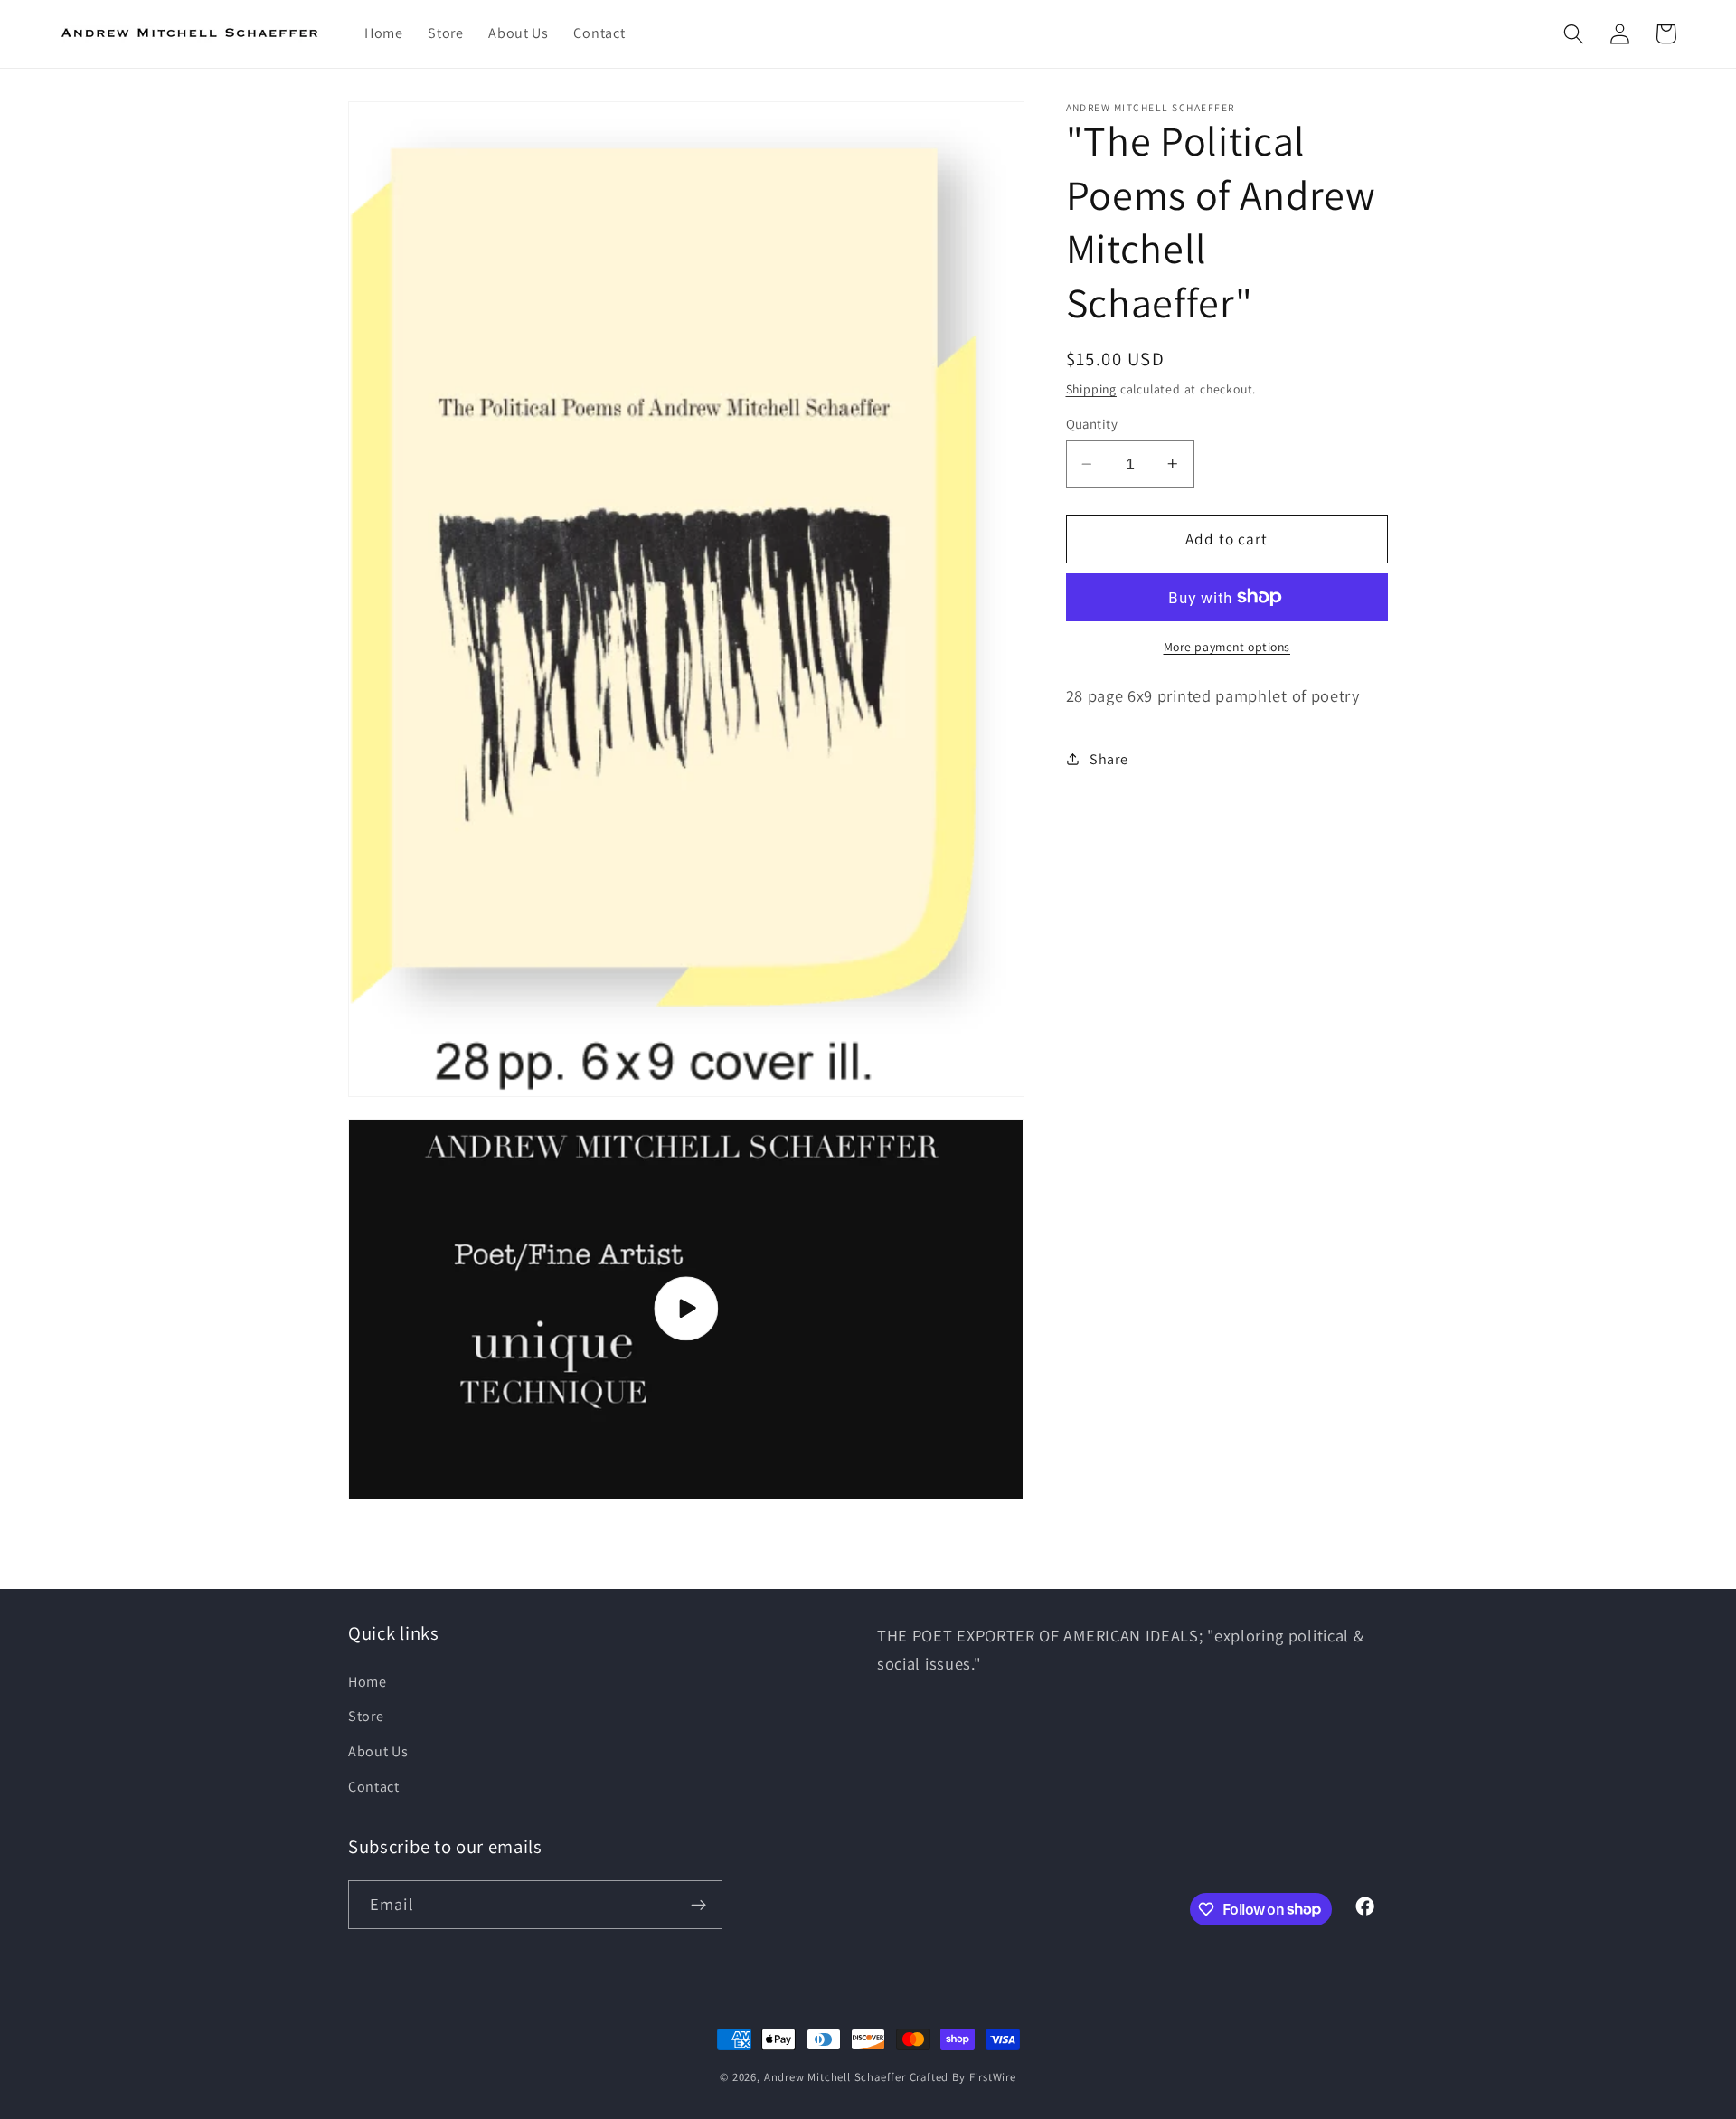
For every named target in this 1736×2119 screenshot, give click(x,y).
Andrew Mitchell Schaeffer (835, 2077)
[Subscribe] (698, 1905)
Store (366, 1716)
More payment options (1227, 646)
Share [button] (1109, 758)
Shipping (1091, 388)
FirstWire (993, 2077)
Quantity (1092, 424)
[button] (1574, 34)
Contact (374, 1787)
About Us (378, 1751)
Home (368, 1682)
